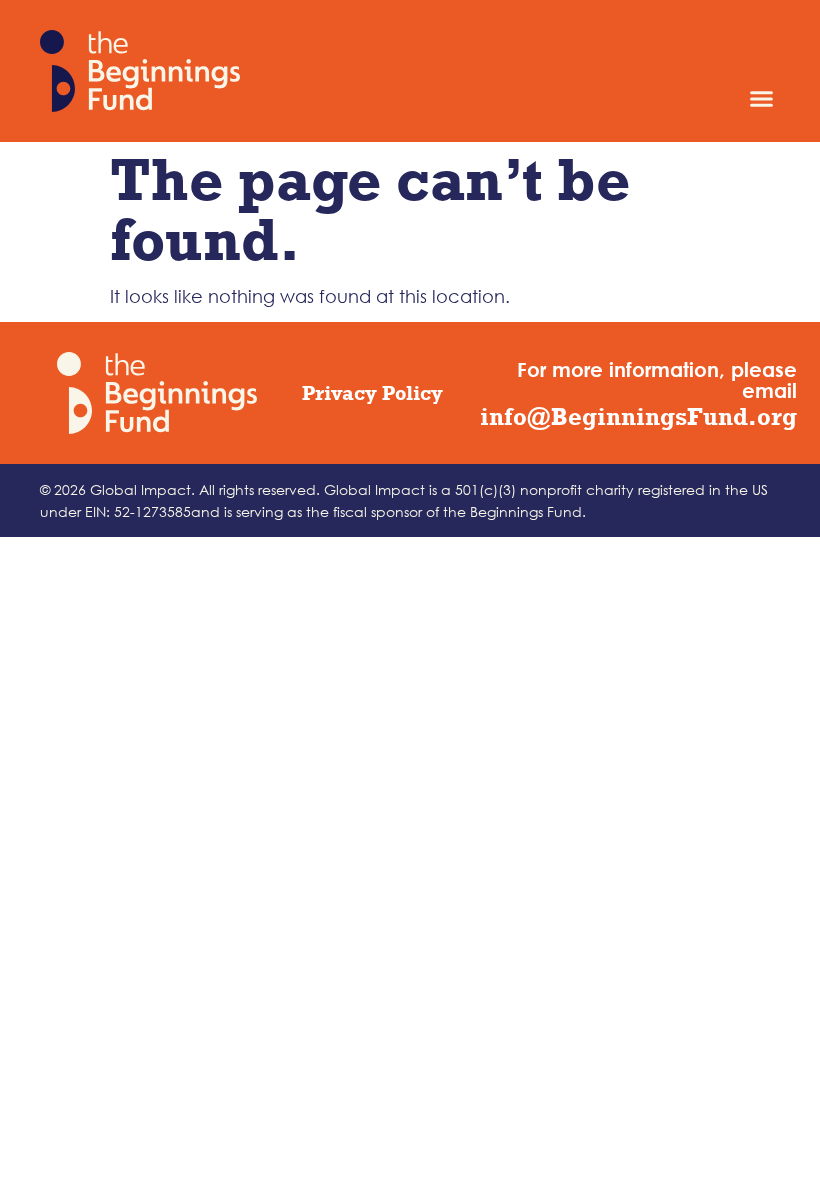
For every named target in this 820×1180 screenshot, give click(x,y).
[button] (762, 98)
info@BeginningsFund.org (638, 416)
